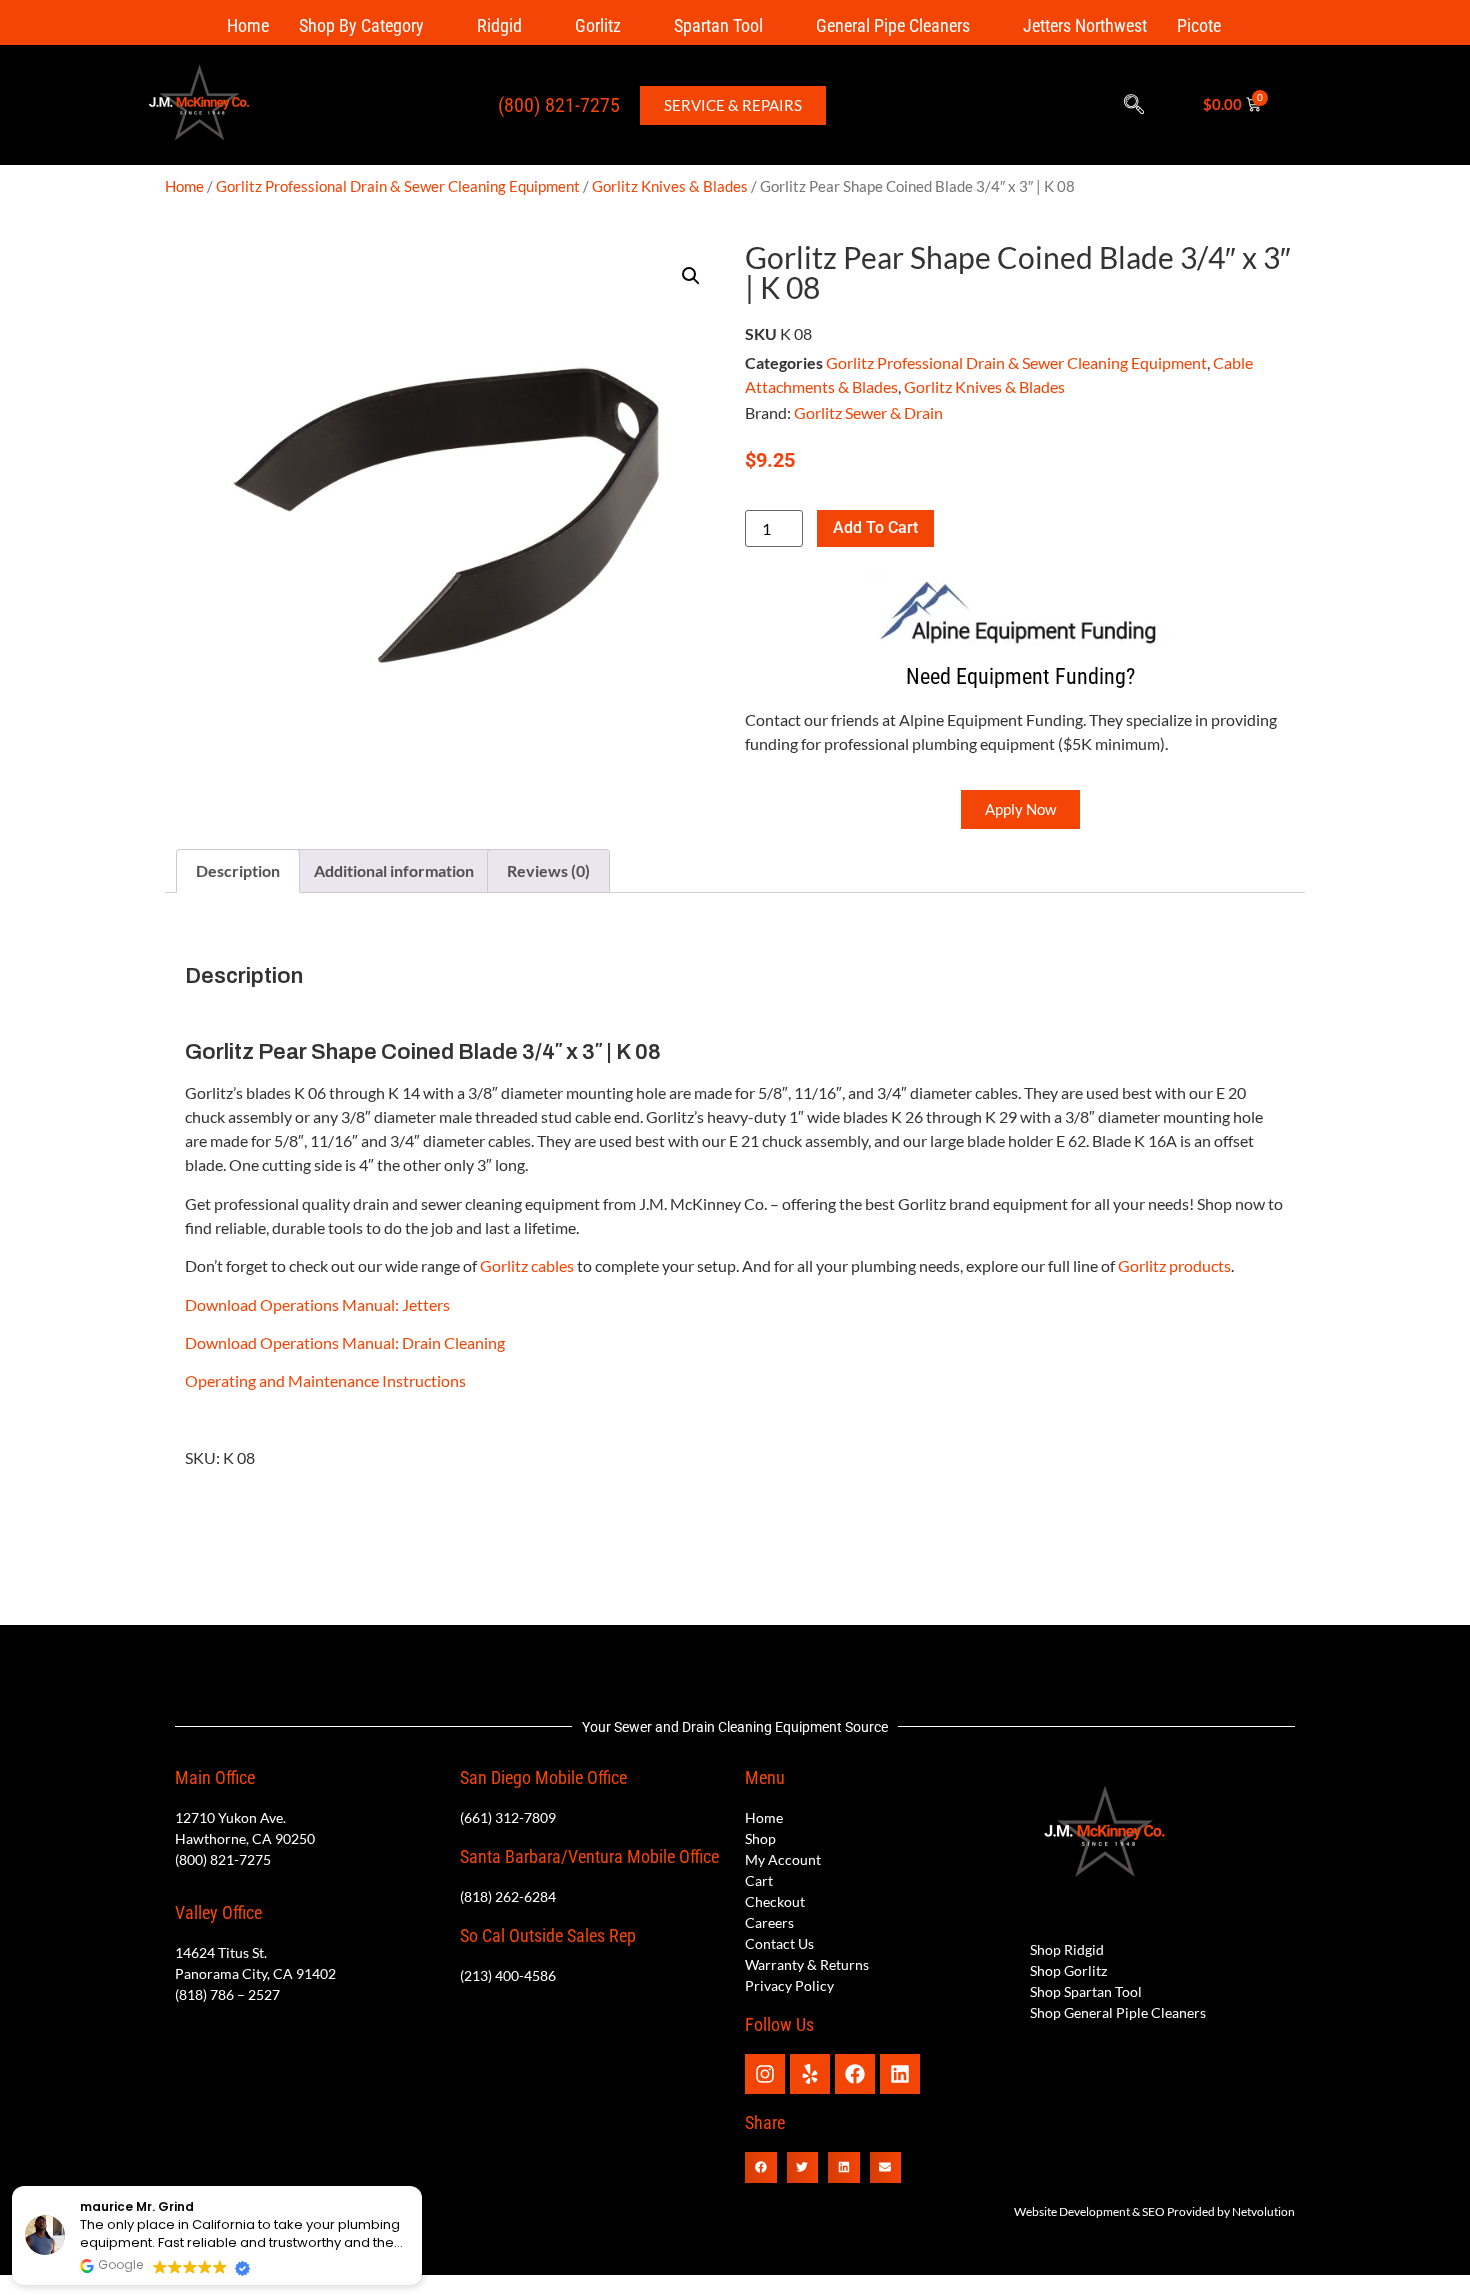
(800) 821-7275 (559, 105)
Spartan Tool (718, 25)
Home (248, 25)
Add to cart (875, 527)
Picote (1199, 25)
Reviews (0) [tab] (548, 870)
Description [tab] (238, 870)
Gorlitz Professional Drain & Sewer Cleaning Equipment (398, 186)
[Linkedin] (900, 2074)
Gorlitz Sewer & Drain (868, 412)
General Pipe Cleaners (893, 25)
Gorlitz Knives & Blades (670, 186)
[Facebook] (855, 2074)
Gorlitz (598, 25)
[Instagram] (765, 2074)
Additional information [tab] (394, 870)
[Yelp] (810, 2074)
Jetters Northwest (1085, 25)
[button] (1134, 105)
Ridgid (499, 25)
